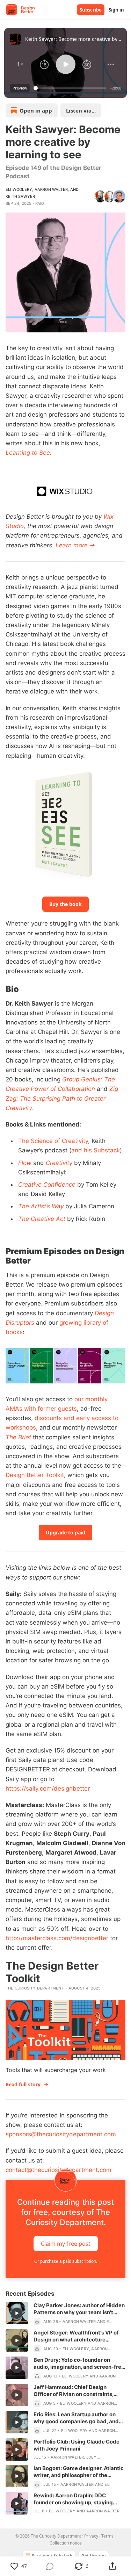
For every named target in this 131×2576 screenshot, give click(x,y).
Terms (107, 2536)
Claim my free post (66, 2243)
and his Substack (96, 1150)
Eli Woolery (19, 189)
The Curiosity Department (35, 1988)
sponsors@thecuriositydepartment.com (61, 2134)
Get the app (94, 2556)
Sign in (116, 10)
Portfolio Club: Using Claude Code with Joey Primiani (77, 2445)
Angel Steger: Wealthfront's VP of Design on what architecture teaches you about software (76, 2336)
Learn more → (75, 545)
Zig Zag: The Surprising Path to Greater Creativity (62, 1098)
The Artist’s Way (41, 1206)
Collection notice (66, 2543)
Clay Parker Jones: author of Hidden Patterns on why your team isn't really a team (79, 2309)
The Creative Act (42, 1219)
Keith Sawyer (20, 196)
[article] (65, 2314)
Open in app (36, 110)
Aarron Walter (51, 189)
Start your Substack (52, 2556)
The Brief (18, 1437)
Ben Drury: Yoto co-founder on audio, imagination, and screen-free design (79, 2363)
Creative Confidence (47, 1185)
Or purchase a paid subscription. (66, 2261)
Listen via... (81, 110)
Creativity (59, 1163)
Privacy (91, 2536)
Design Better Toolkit (35, 1475)
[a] (17, 2313)
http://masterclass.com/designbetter (57, 1938)
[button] (20, 64)
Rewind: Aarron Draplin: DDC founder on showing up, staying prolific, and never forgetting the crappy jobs (75, 2499)
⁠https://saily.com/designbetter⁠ (48, 1789)
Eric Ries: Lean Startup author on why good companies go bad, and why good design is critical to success (76, 2418)
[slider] (71, 88)
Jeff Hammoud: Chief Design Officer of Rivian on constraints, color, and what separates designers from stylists (79, 2391)
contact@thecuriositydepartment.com (59, 2170)
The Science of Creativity (53, 1141)
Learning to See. (29, 453)
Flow (25, 1163)
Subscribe (91, 10)
